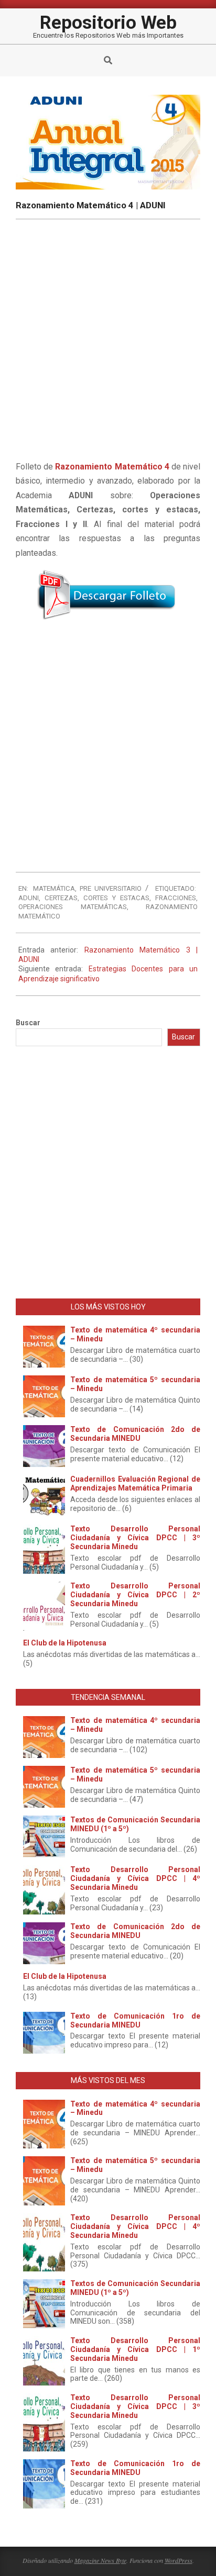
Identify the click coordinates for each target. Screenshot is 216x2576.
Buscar (28, 1023)
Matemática (54, 888)
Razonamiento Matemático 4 (112, 467)
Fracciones (176, 898)
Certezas (61, 898)
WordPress (179, 2560)
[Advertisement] (108, 737)
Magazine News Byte (100, 2560)
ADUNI (29, 898)
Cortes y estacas (116, 898)
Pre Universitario (111, 888)
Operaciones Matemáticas (73, 907)
